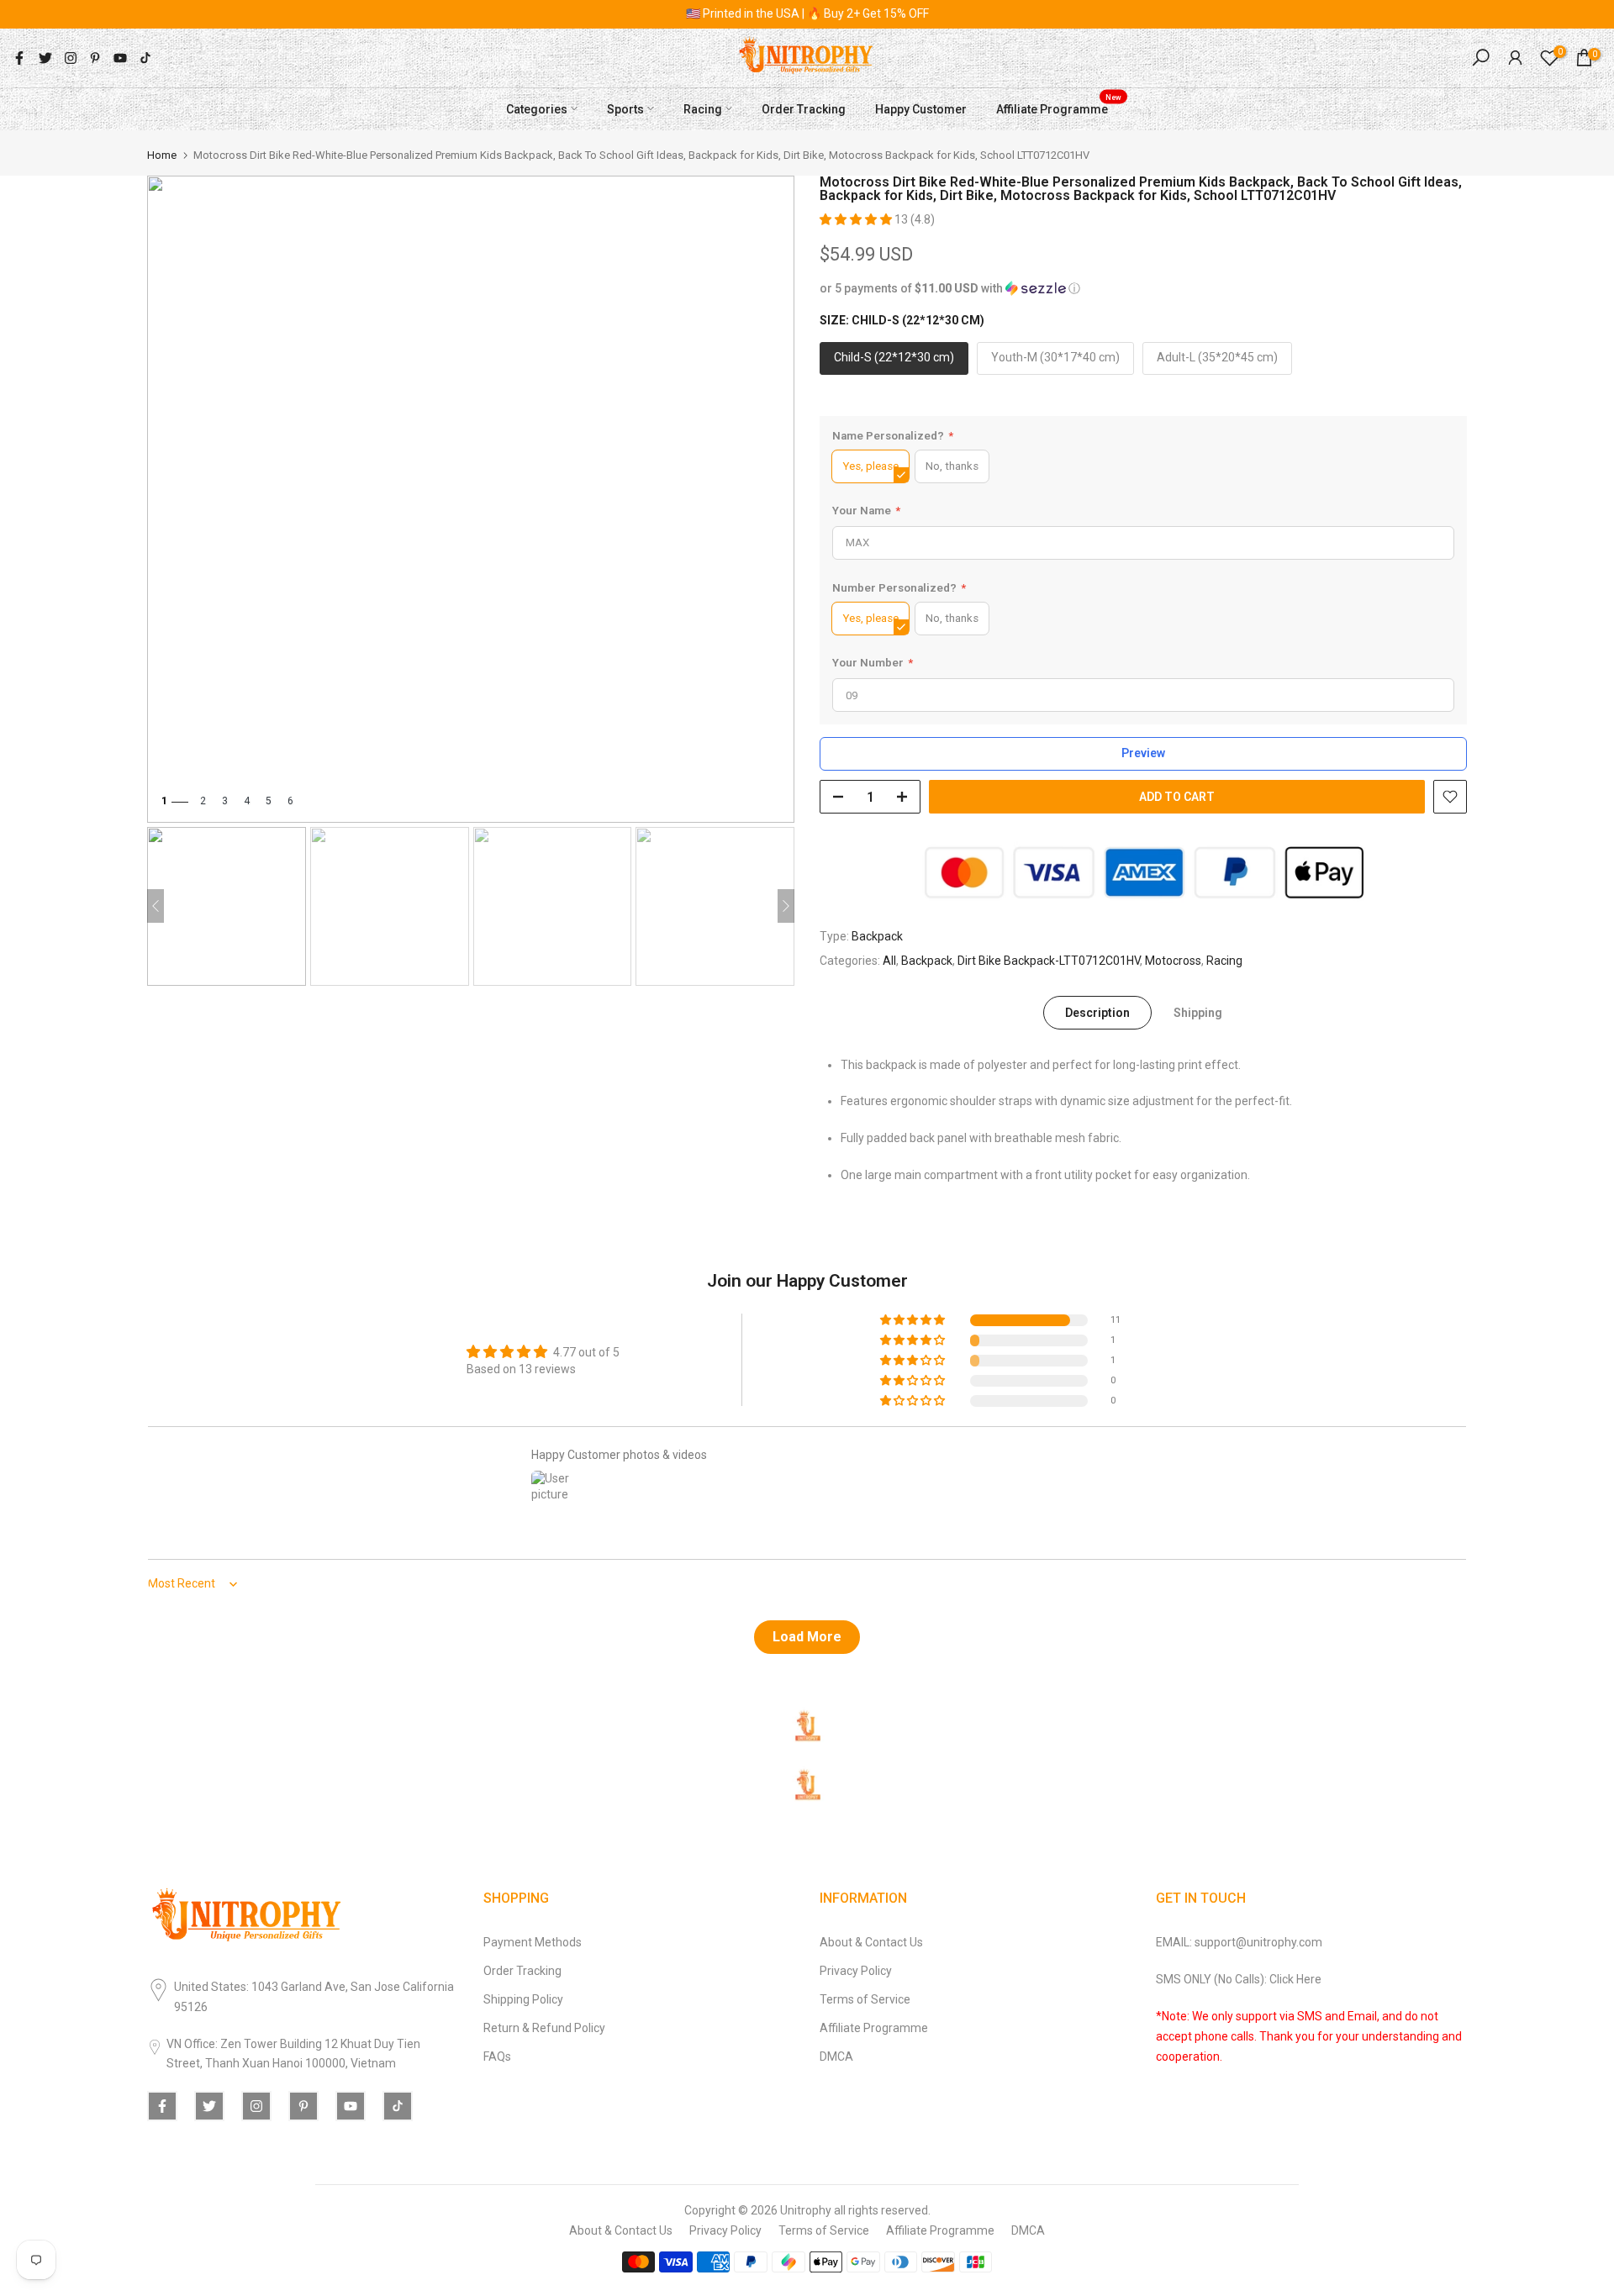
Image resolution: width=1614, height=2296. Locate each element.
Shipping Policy (523, 1999)
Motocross (1173, 960)
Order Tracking (804, 108)
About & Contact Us (871, 1942)
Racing (703, 108)
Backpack (877, 936)
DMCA (836, 2056)
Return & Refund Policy (544, 2028)
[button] (857, 219)
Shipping (1198, 1013)
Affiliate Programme (1059, 107)
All (889, 960)
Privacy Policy (856, 1971)
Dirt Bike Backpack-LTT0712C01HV (1049, 960)
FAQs (497, 2056)
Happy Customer (921, 108)
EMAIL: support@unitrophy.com (1239, 1942)
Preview (1143, 753)
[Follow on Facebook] (19, 58)
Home (162, 155)
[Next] (786, 906)
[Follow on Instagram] (71, 58)
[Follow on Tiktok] (145, 58)
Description (1097, 1013)
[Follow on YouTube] (120, 58)
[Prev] (156, 906)
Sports (625, 108)
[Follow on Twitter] (45, 58)
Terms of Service (865, 1999)
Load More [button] (807, 1637)
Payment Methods (533, 1942)
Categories (537, 108)
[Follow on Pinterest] (95, 58)
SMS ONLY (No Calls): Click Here (1239, 1979)
